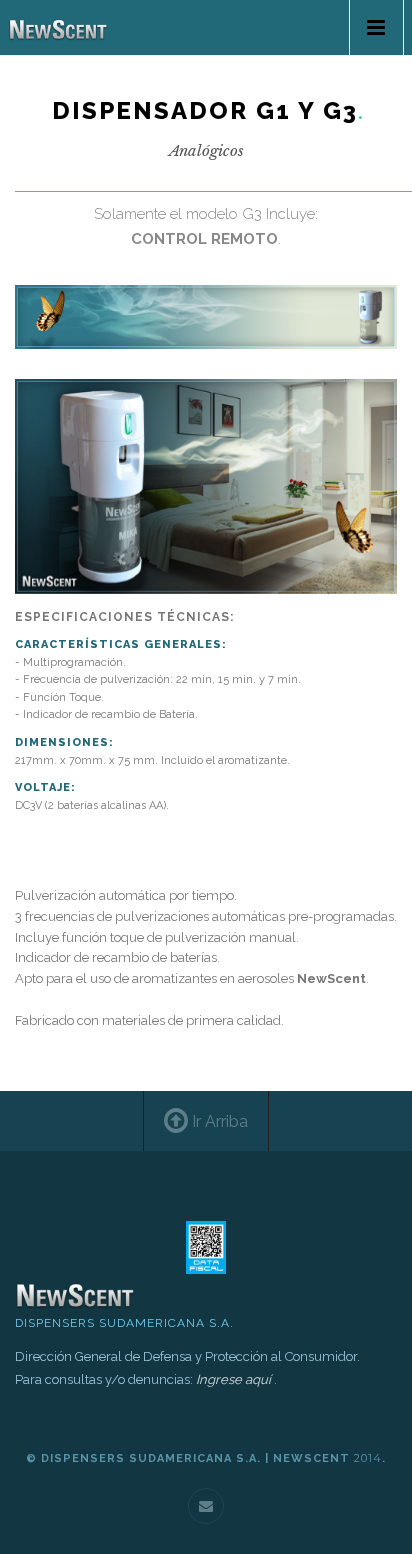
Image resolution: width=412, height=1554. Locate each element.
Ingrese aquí (233, 1379)
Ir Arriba (218, 1121)
